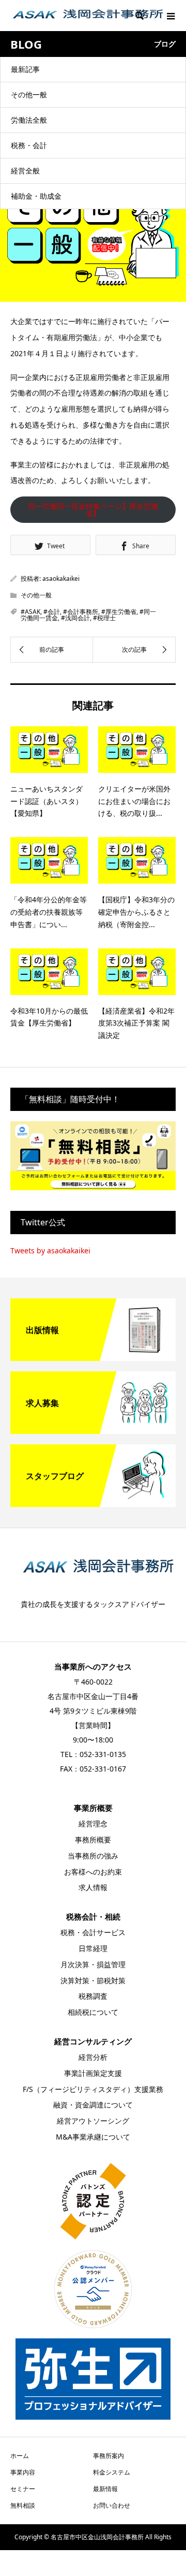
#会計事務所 (81, 612)
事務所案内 (109, 2456)
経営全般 (25, 171)
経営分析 (93, 2057)
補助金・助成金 (36, 196)
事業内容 (23, 2472)
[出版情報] (93, 1357)
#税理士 (104, 618)
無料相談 (23, 2505)
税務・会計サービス (93, 1932)
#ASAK (30, 612)
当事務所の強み (93, 1856)
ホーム (20, 2456)
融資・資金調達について (93, 2105)
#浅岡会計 (75, 618)
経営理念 (93, 1824)
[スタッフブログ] (93, 1503)
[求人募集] (93, 1430)
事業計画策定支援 (93, 2073)
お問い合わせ (112, 2505)
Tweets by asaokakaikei (50, 1250)
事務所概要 (93, 1840)
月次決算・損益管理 (93, 1964)
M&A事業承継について (93, 2137)
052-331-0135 (103, 1754)
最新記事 (25, 69)
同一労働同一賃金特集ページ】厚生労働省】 (93, 510)
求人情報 (93, 1887)
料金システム (112, 2472)
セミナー (23, 2489)
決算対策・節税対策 (93, 1980)
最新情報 (105, 2489)
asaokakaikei (61, 579)
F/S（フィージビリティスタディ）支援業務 (93, 2089)
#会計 (52, 612)
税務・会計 (29, 145)
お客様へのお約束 (93, 1872)
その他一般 (29, 94)
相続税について (93, 2012)
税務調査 (93, 1996)
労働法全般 (29, 120)
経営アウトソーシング (93, 2121)
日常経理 (93, 1948)
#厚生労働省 (119, 612)
